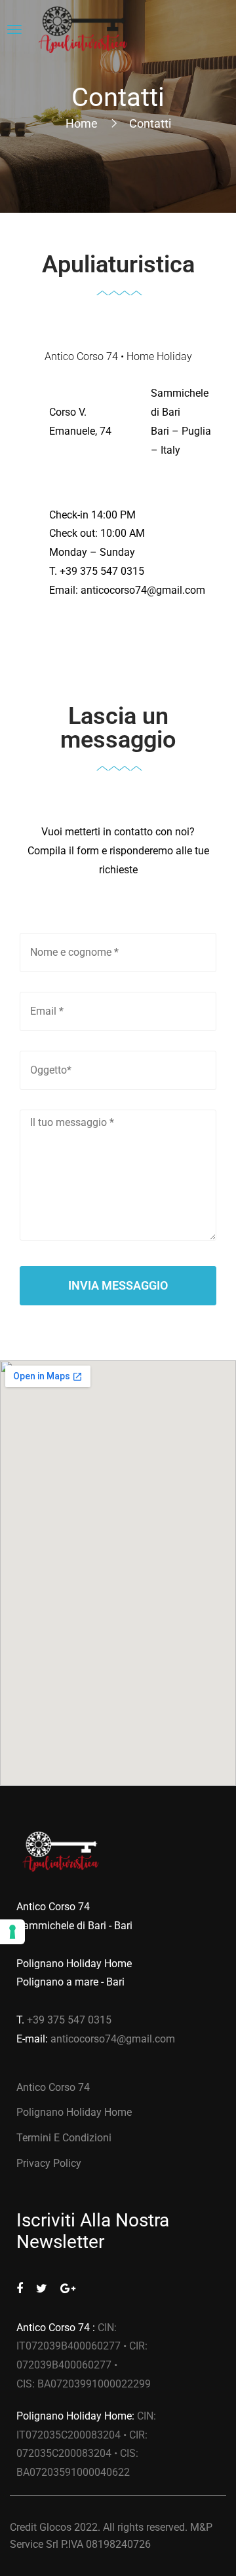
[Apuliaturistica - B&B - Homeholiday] (83, 30)
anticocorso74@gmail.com (143, 590)
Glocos (55, 2527)
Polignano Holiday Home (74, 2112)
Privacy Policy (49, 2163)
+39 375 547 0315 (102, 571)
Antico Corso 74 (53, 2087)
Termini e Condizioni (64, 2138)
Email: (65, 590)
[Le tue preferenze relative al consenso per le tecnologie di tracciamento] (12, 1932)
